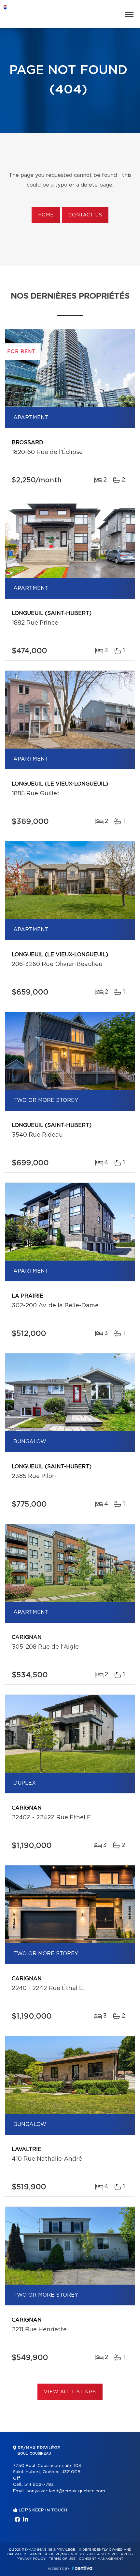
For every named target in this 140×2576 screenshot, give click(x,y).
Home (46, 215)
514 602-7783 (39, 2485)
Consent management (101, 2559)
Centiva (82, 2568)
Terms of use (62, 2559)
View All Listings (70, 2392)
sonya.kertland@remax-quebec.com (66, 2491)
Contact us (85, 215)
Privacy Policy (31, 2559)
